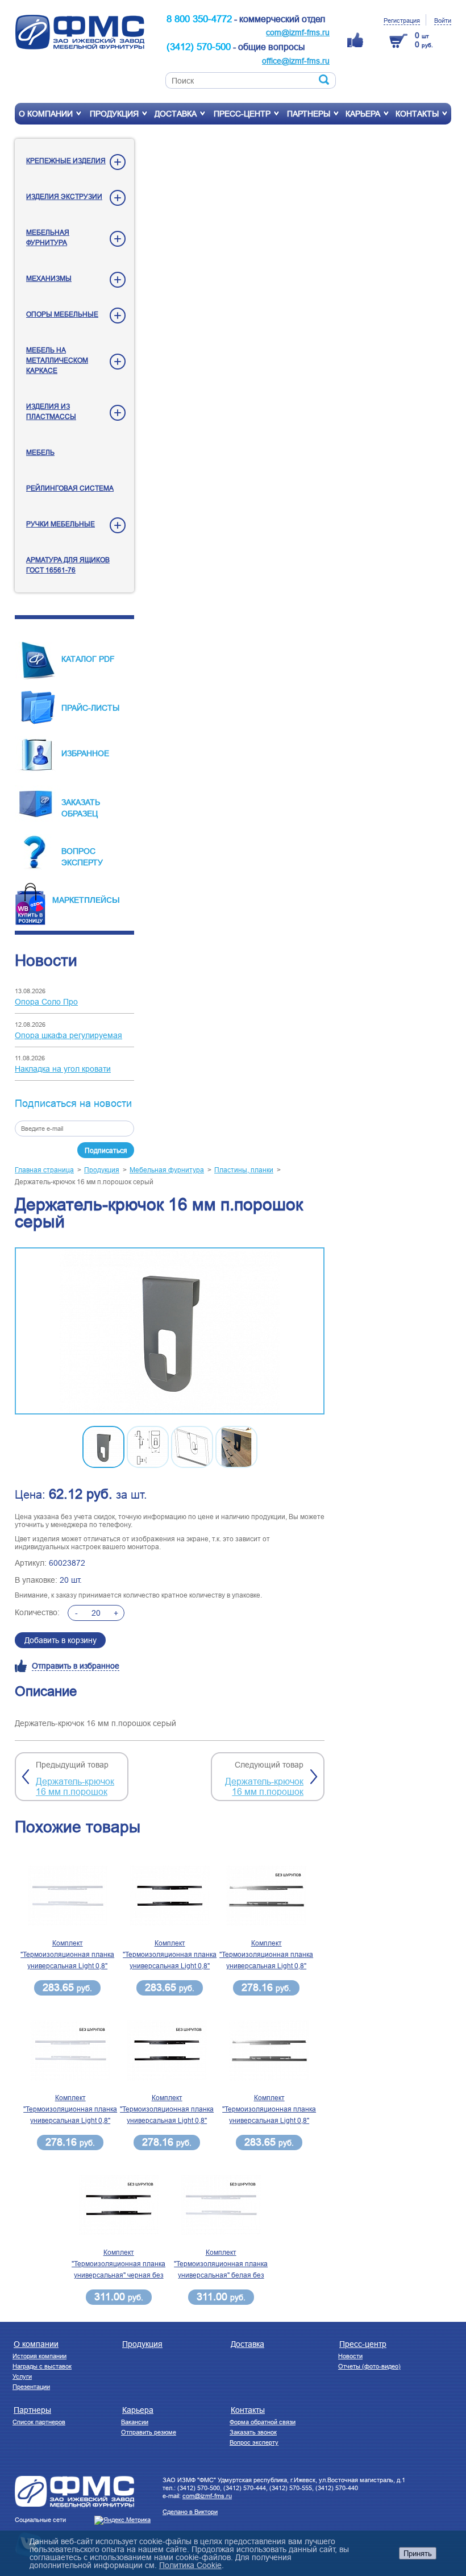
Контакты (417, 114)
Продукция (114, 114)
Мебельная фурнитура (48, 237)
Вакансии (135, 2422)
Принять (418, 2553)
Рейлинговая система (70, 488)
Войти (443, 20)
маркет (68, 900)
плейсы (102, 899)
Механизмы (49, 278)
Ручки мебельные (61, 524)
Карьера (363, 114)
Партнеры (309, 114)
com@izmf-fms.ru (298, 32)
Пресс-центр (242, 114)
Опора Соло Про (46, 1002)
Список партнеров (39, 2422)
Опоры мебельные (62, 314)
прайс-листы (90, 708)
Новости (350, 2356)
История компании (39, 2356)
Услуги (22, 2376)
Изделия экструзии (64, 196)
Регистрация (402, 20)
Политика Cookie (190, 2565)
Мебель (40, 452)
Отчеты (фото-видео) (369, 2366)
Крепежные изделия (66, 161)
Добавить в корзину (61, 1640)
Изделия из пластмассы (51, 411)
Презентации (31, 2387)
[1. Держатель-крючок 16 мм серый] (170, 1332)
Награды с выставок (42, 2366)
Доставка (176, 114)
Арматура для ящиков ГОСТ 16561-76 (68, 565)
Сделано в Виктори (190, 2512)
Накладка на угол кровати (63, 1069)
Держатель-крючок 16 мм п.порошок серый (84, 1182)
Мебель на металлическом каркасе (57, 360)
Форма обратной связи (263, 2422)
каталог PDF (88, 659)
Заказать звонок (253, 2432)
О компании (46, 114)
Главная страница (44, 1170)
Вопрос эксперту (254, 2442)
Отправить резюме (149, 2432)
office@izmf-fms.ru (296, 61)
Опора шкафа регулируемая (68, 1035)
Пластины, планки (244, 1170)
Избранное (85, 753)
